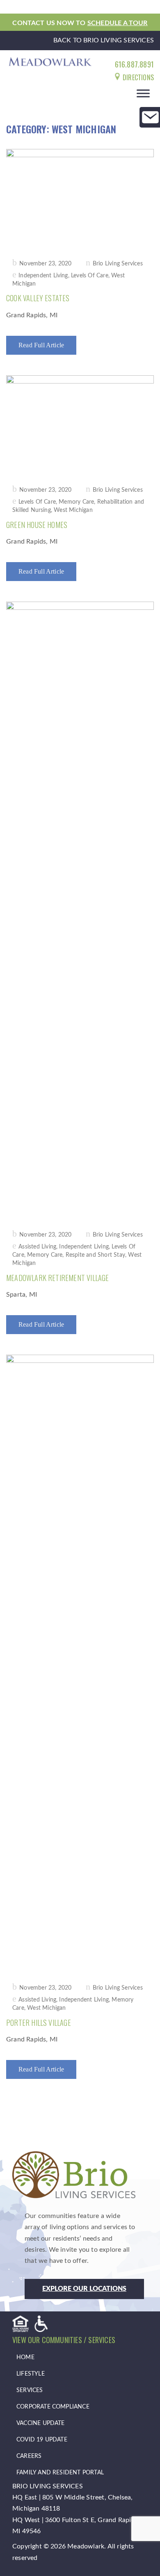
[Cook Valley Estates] (80, 198)
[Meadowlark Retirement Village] (80, 910)
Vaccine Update (41, 2423)
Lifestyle (31, 2374)
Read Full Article (41, 345)
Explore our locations (84, 2289)
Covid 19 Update (42, 2440)
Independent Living (43, 276)
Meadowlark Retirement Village (58, 1278)
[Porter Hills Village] (80, 1663)
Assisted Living (37, 1247)
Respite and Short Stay (95, 1255)
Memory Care (76, 502)
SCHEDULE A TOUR (118, 23)
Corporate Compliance (53, 2407)
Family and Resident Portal (60, 2473)
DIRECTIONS (137, 77)
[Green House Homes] (80, 425)
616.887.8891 (134, 64)
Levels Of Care (90, 276)
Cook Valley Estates (38, 298)
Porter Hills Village (39, 2023)
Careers (29, 2456)
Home (25, 2357)
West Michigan (73, 510)
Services (30, 2390)
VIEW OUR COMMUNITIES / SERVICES (64, 2340)
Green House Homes (37, 525)
